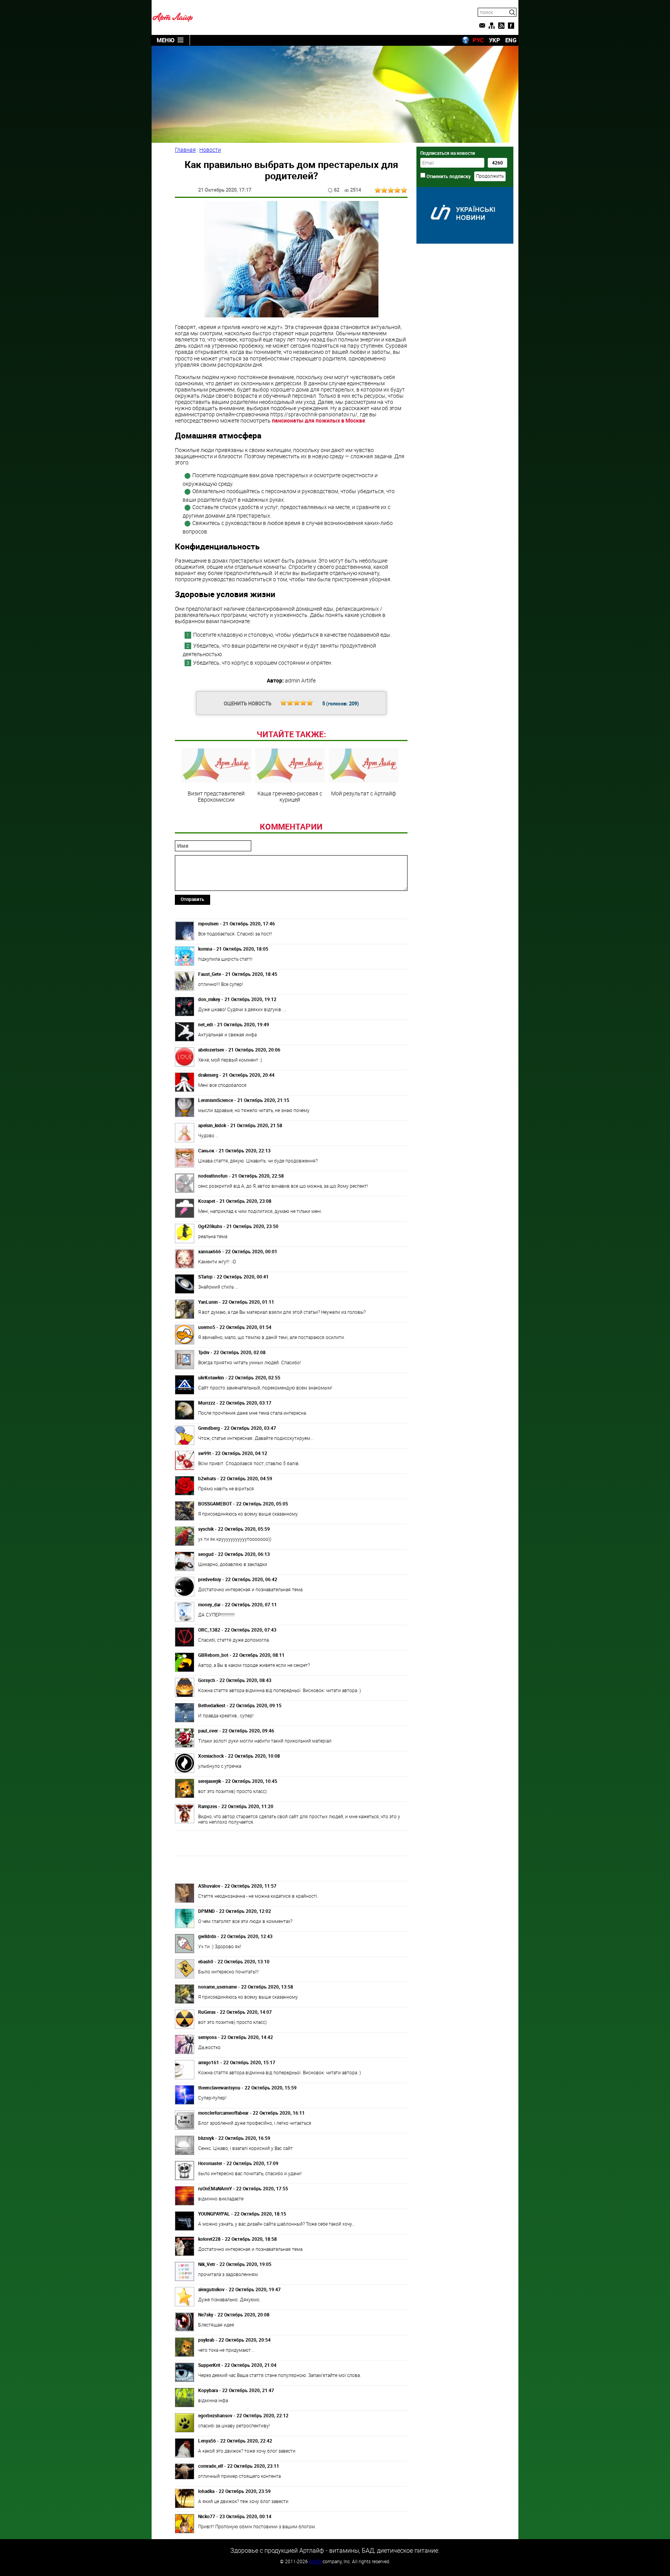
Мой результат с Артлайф (363, 793)
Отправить (193, 899)
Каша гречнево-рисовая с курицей (290, 796)
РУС (478, 40)
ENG (511, 40)
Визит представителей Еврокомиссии (216, 796)
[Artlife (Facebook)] (511, 26)
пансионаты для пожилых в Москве (319, 420)
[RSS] (501, 26)
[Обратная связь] (482, 26)
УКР (495, 40)
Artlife (315, 2561)
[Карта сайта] (492, 26)
